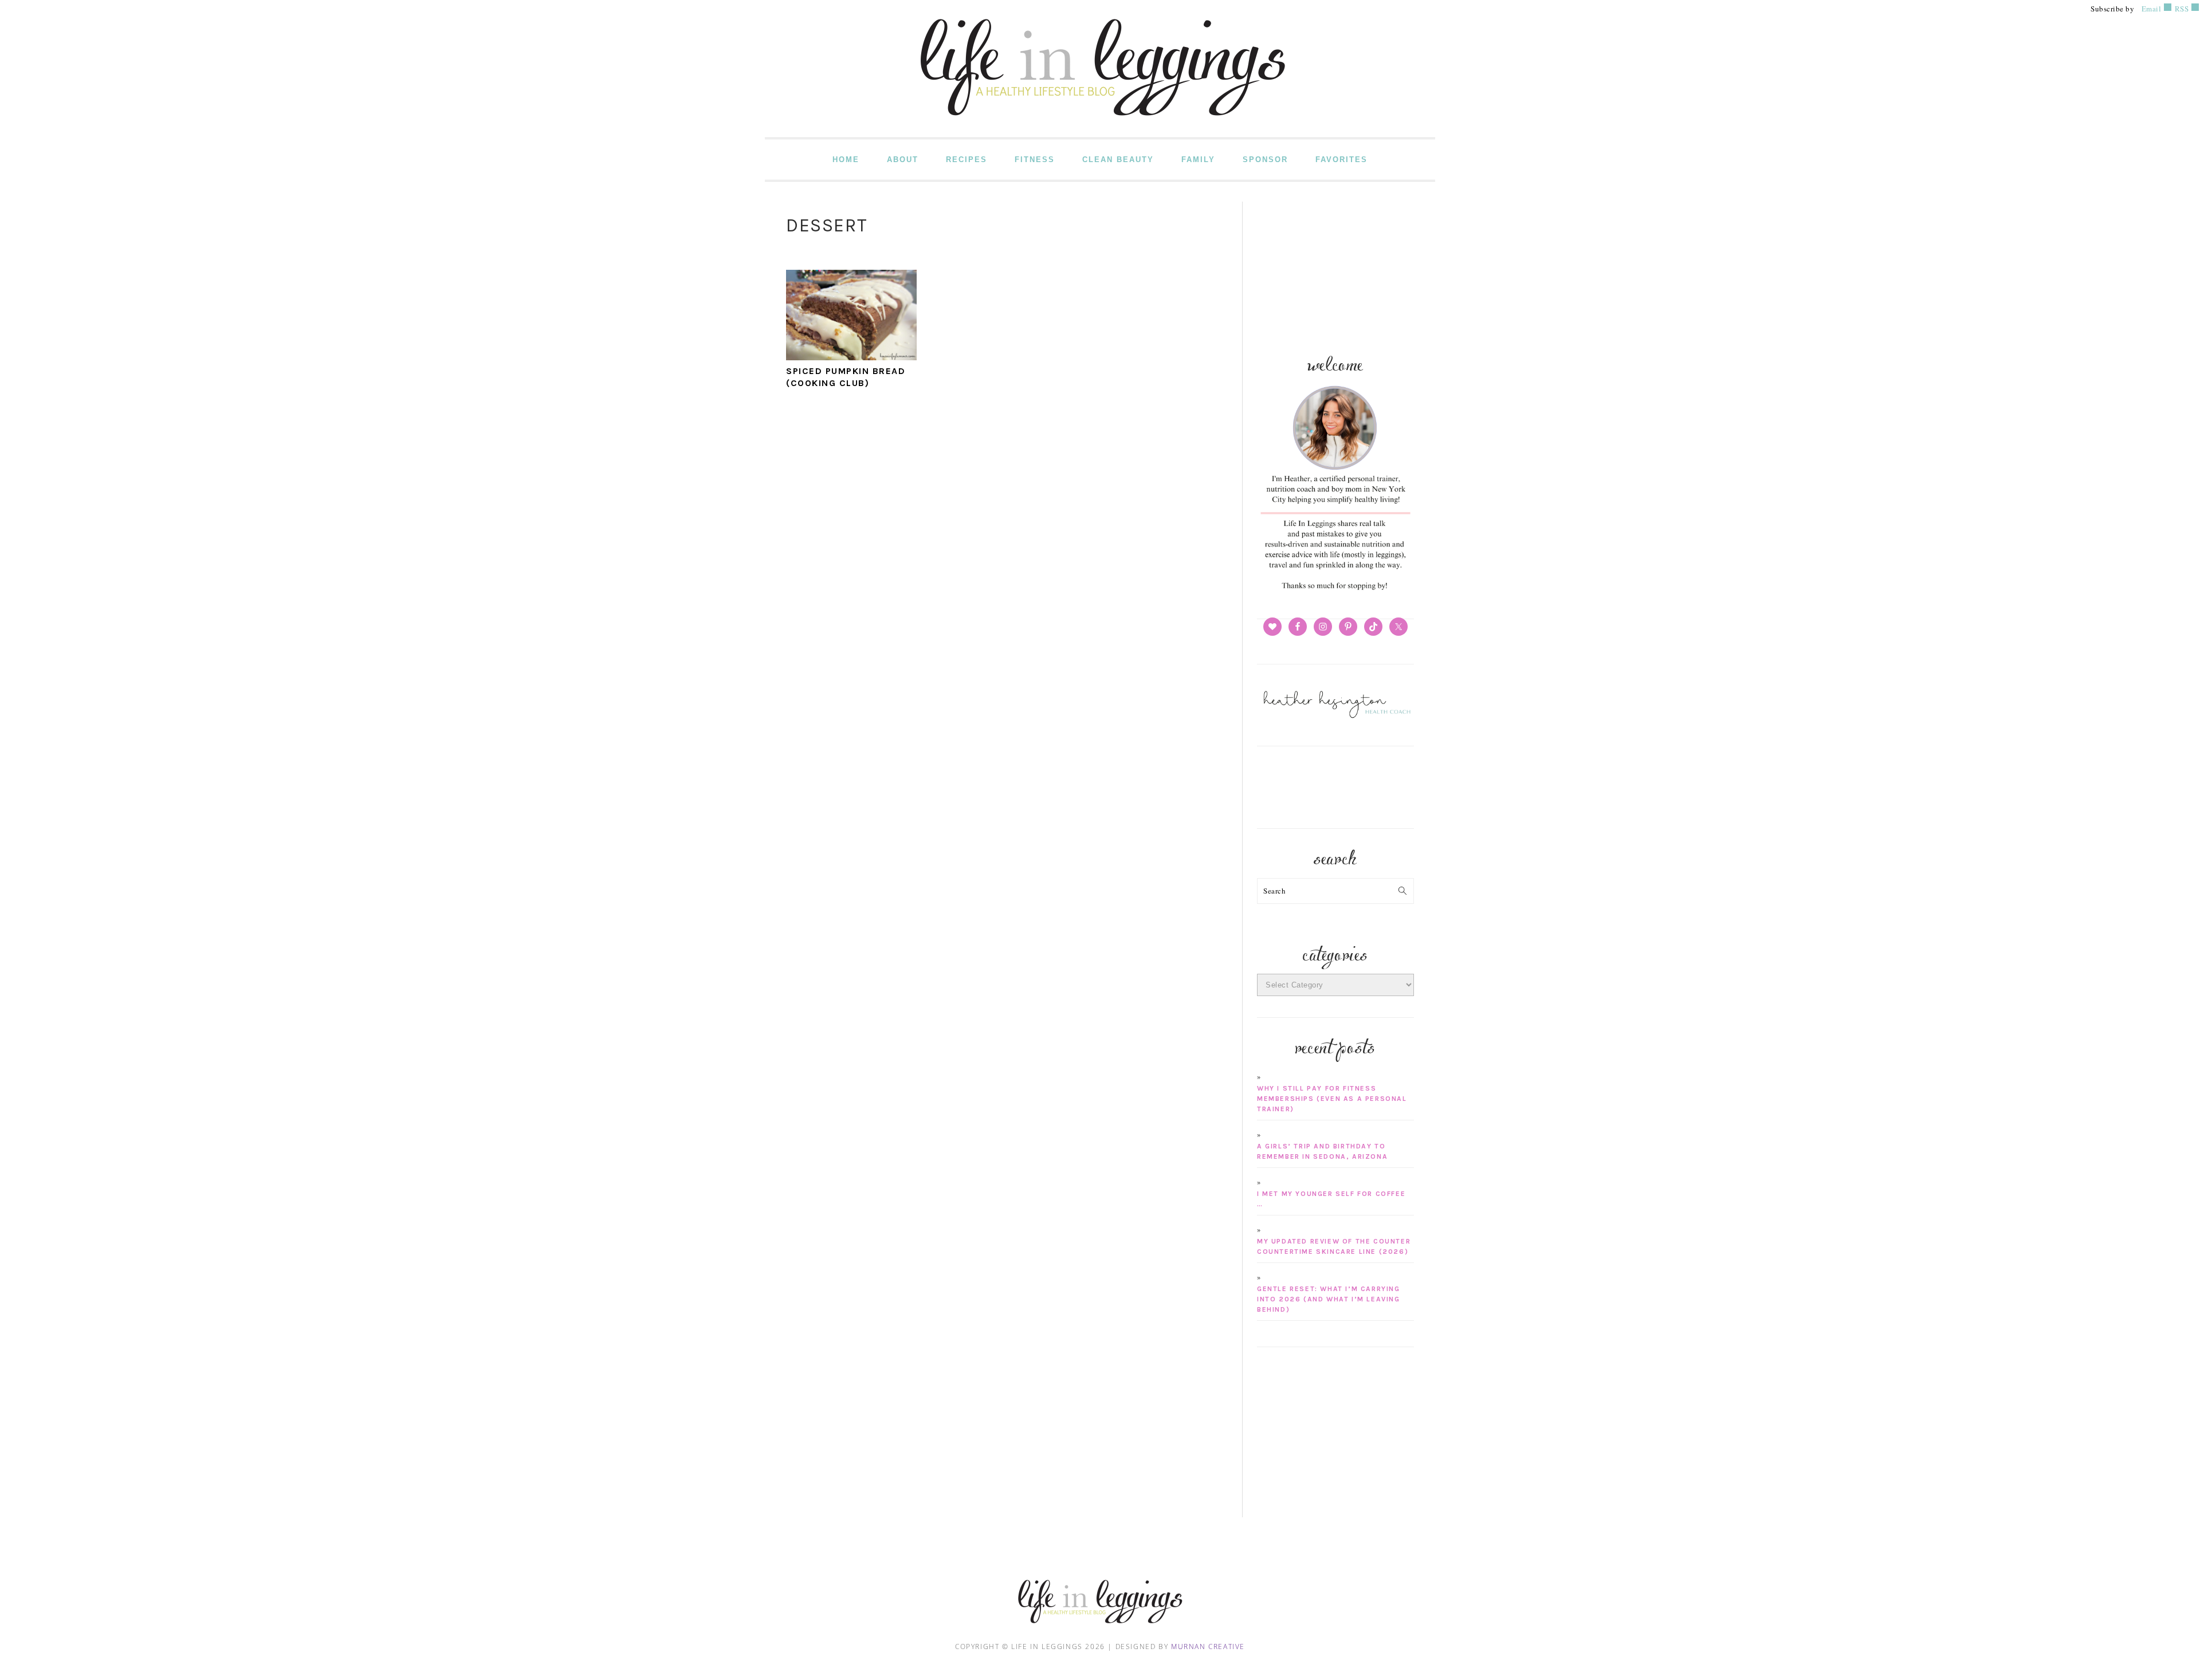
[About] (1335, 591)
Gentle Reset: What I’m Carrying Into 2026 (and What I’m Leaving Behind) (1329, 1299)
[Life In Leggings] (1100, 129)
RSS (2181, 9)
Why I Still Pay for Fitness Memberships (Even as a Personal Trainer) (1332, 1099)
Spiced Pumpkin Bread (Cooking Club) (846, 377)
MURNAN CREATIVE (1208, 1646)
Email (2152, 9)
